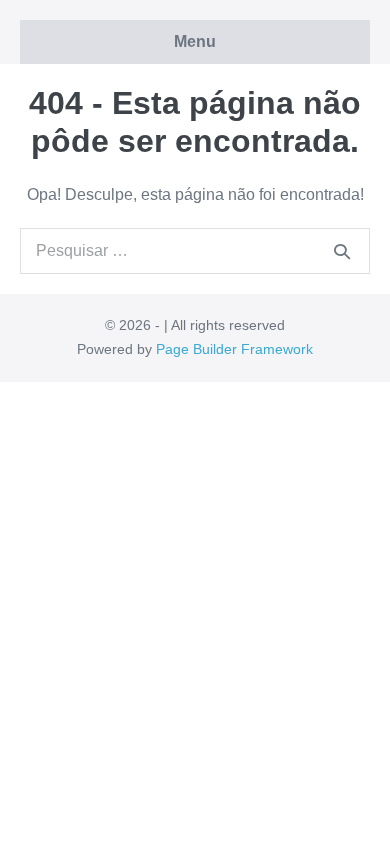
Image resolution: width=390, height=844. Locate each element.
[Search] (342, 251)
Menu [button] (195, 41)
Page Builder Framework (234, 349)
